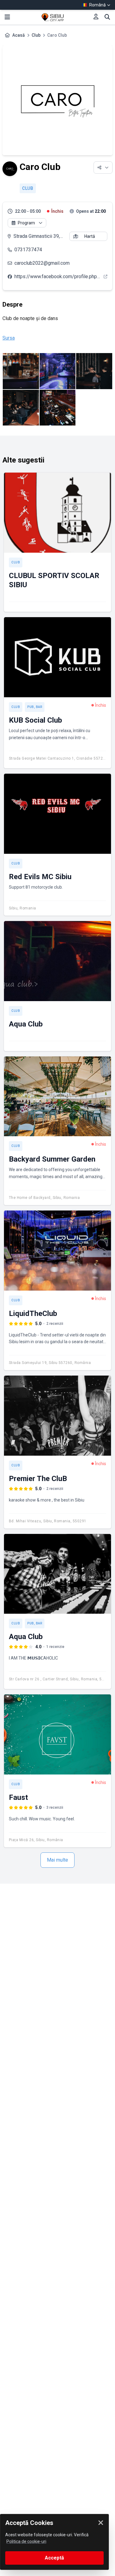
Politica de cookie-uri (26, 2541)
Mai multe (57, 1860)
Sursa (9, 338)
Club (36, 35)
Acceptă (54, 2558)
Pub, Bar (35, 707)
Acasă (19, 35)
